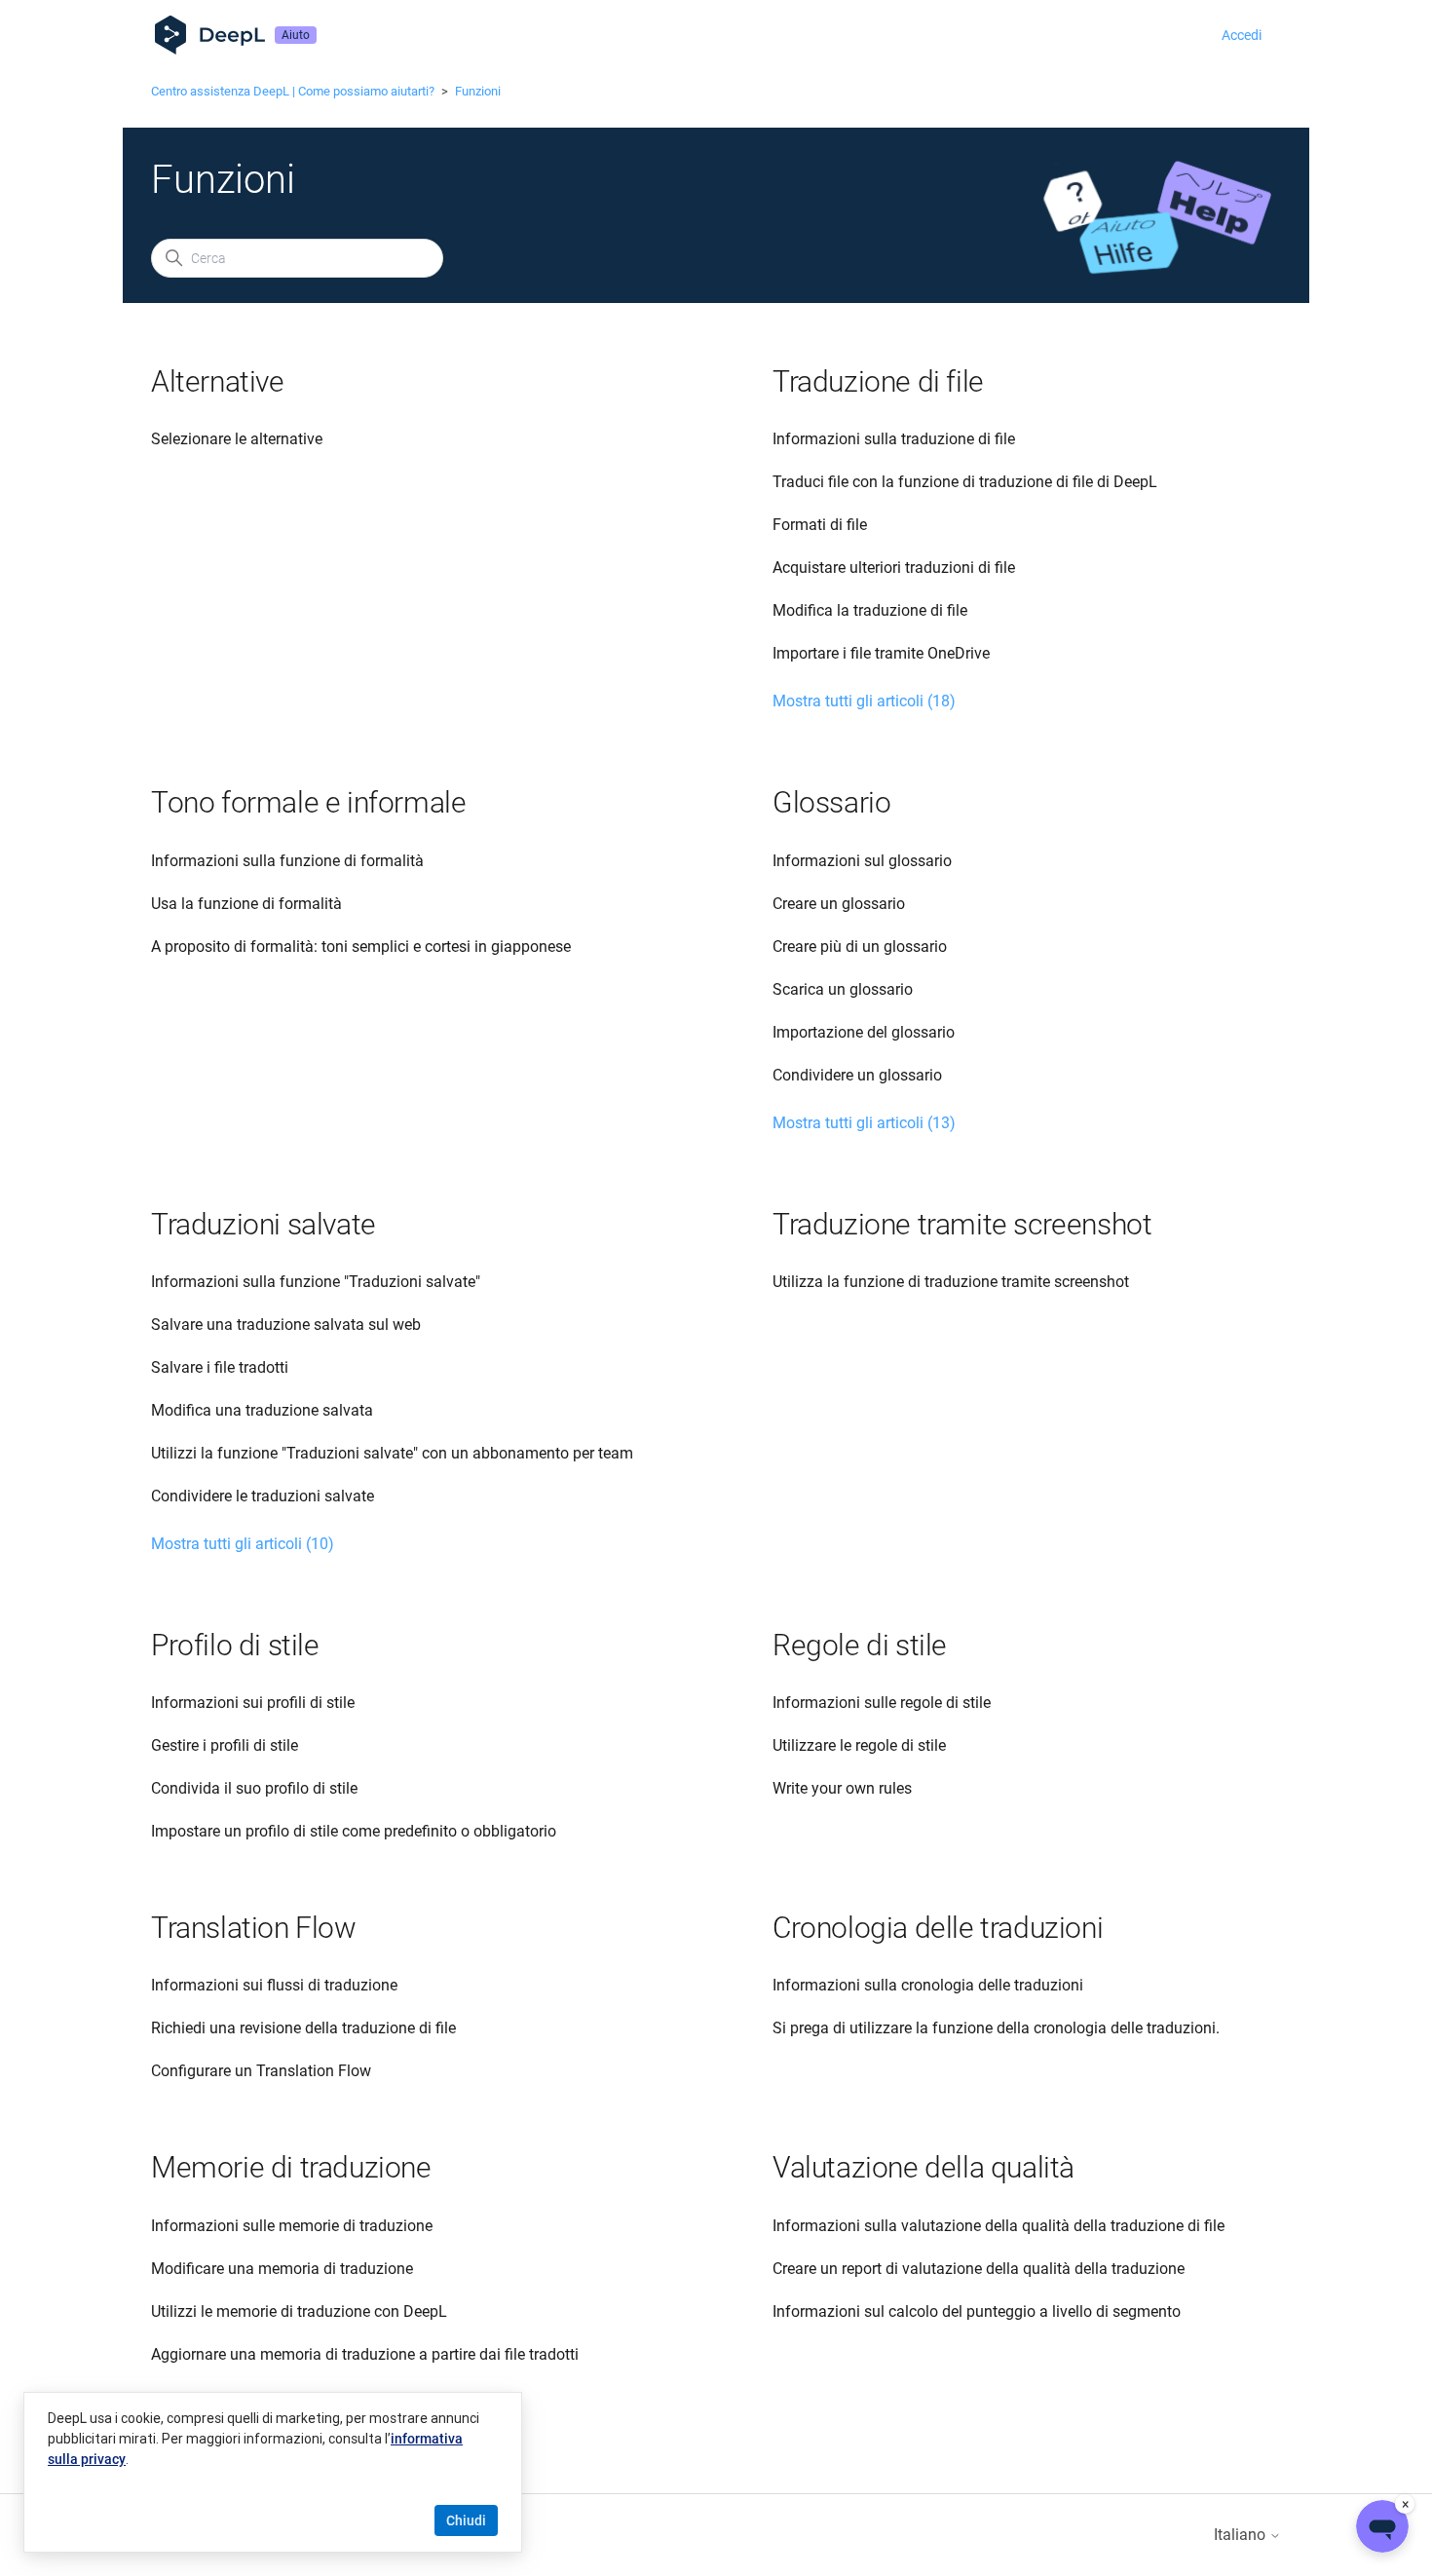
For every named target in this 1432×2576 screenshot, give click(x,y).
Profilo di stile (235, 1645)
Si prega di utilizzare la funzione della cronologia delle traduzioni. (996, 2028)
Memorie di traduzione (291, 2167)
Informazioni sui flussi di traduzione (274, 1985)
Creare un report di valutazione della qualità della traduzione (979, 2269)
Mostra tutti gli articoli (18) (864, 701)
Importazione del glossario (864, 1032)
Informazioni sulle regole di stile (882, 1703)
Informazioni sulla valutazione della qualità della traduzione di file (999, 2226)
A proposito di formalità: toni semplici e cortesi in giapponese (361, 947)
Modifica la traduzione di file (870, 610)
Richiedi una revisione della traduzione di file (303, 2028)
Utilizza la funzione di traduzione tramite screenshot (951, 1282)
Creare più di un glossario (860, 947)
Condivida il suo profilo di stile (254, 1788)
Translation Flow (254, 1928)
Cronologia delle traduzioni (938, 1928)
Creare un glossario (839, 904)
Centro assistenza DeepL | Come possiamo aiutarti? (293, 91)
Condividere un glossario (857, 1075)
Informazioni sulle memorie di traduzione (292, 2226)
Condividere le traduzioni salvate (263, 1496)
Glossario (831, 802)
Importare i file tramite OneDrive (881, 653)
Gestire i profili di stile (225, 1745)
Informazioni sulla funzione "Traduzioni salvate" (316, 1282)
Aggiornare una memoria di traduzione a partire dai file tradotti (365, 2354)
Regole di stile (860, 1645)
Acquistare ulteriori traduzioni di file (894, 568)
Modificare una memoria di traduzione (282, 2269)
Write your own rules (842, 1788)
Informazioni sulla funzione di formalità (287, 861)
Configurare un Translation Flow (261, 2071)
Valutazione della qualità (923, 2167)
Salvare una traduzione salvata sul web (286, 1325)
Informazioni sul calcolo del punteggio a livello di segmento (977, 2311)
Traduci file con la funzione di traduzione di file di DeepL (965, 482)
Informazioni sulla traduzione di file (894, 439)
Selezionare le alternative (237, 439)
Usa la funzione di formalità (246, 904)
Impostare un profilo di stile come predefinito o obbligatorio (354, 1831)
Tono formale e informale (308, 802)
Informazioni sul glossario (862, 861)
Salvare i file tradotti (220, 1367)
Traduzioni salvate (264, 1224)
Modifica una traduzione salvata (262, 1410)
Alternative (218, 381)
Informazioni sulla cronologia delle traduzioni (928, 1985)
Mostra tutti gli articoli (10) (243, 1544)
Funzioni (478, 91)
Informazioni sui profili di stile (253, 1703)
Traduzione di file (878, 381)
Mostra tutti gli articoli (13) (864, 1123)
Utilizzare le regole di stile (859, 1745)
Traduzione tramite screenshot (962, 1224)
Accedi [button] (1242, 35)
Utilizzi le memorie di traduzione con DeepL (299, 2311)
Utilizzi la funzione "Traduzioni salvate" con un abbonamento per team (392, 1453)
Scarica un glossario (843, 989)
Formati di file (820, 525)
